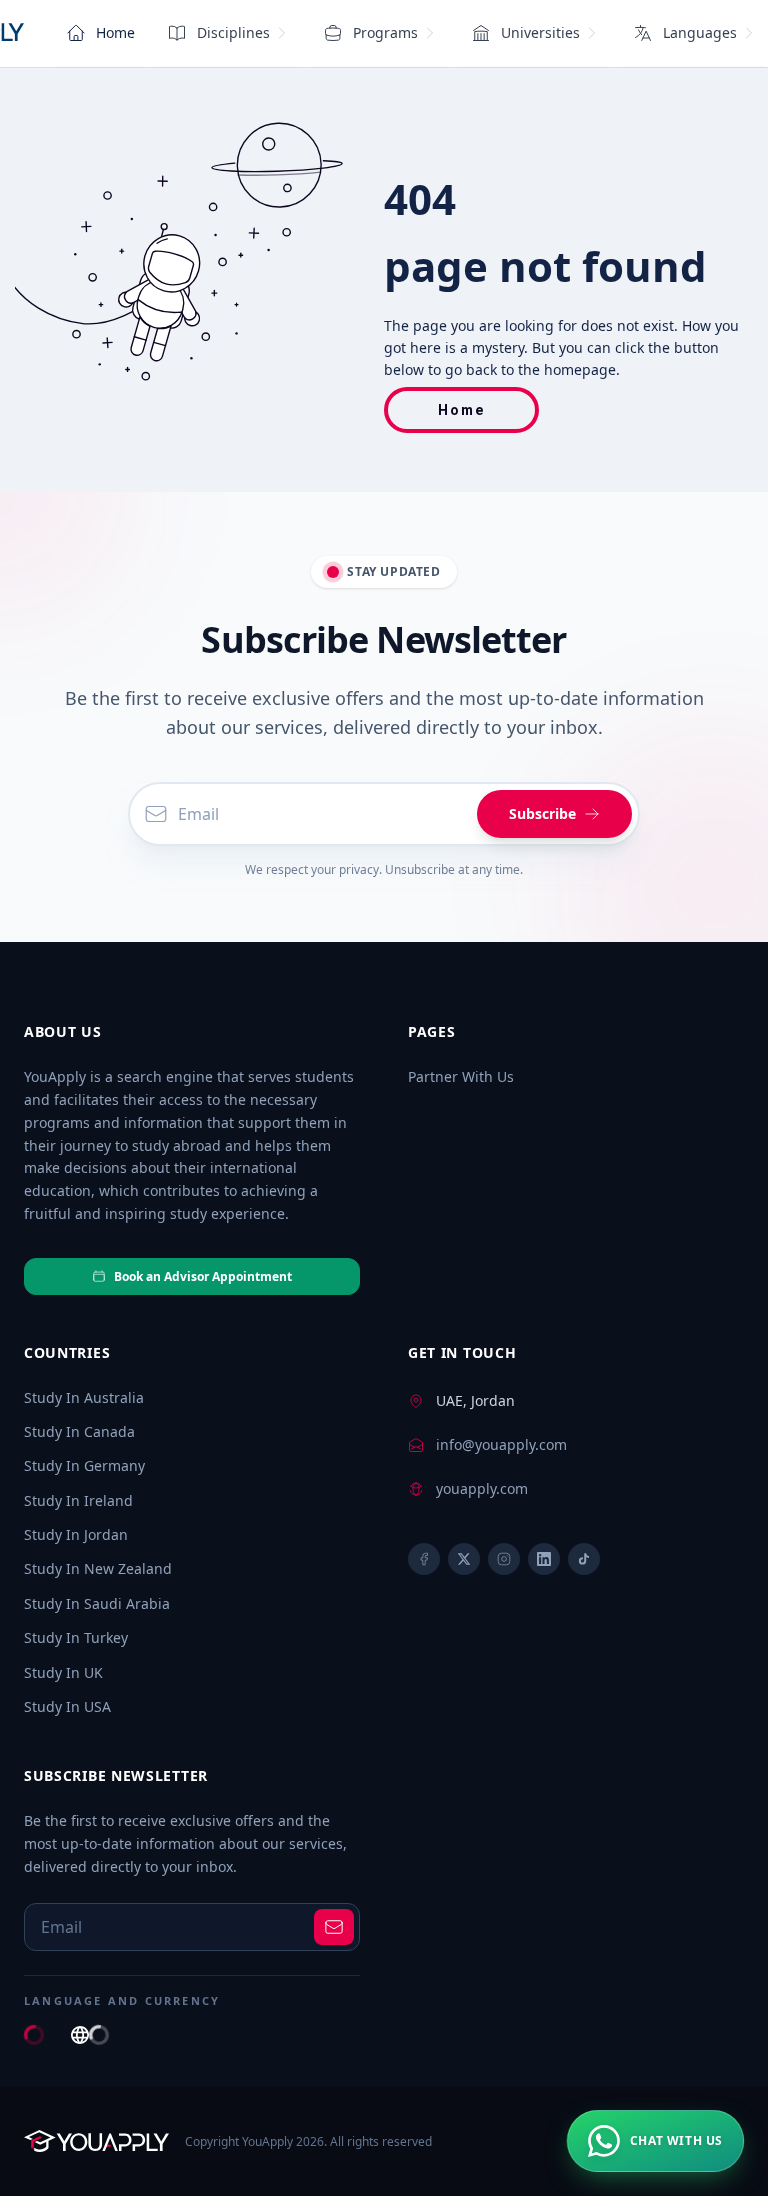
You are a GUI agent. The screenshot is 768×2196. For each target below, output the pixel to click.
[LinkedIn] (544, 1559)
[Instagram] (504, 1559)
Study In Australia (84, 1397)
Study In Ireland (78, 1500)
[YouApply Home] (96, 2141)
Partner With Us (461, 1076)
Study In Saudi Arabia (97, 1603)
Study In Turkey (76, 1637)
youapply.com (482, 1488)
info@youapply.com (501, 1444)
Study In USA (67, 1706)
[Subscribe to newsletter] (334, 1927)
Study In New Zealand (98, 1568)
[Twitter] (464, 1559)
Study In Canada (79, 1431)
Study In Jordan (76, 1534)
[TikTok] (584, 1559)
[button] (655, 2141)
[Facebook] (424, 1559)
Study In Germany (84, 1465)
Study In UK (63, 1672)
